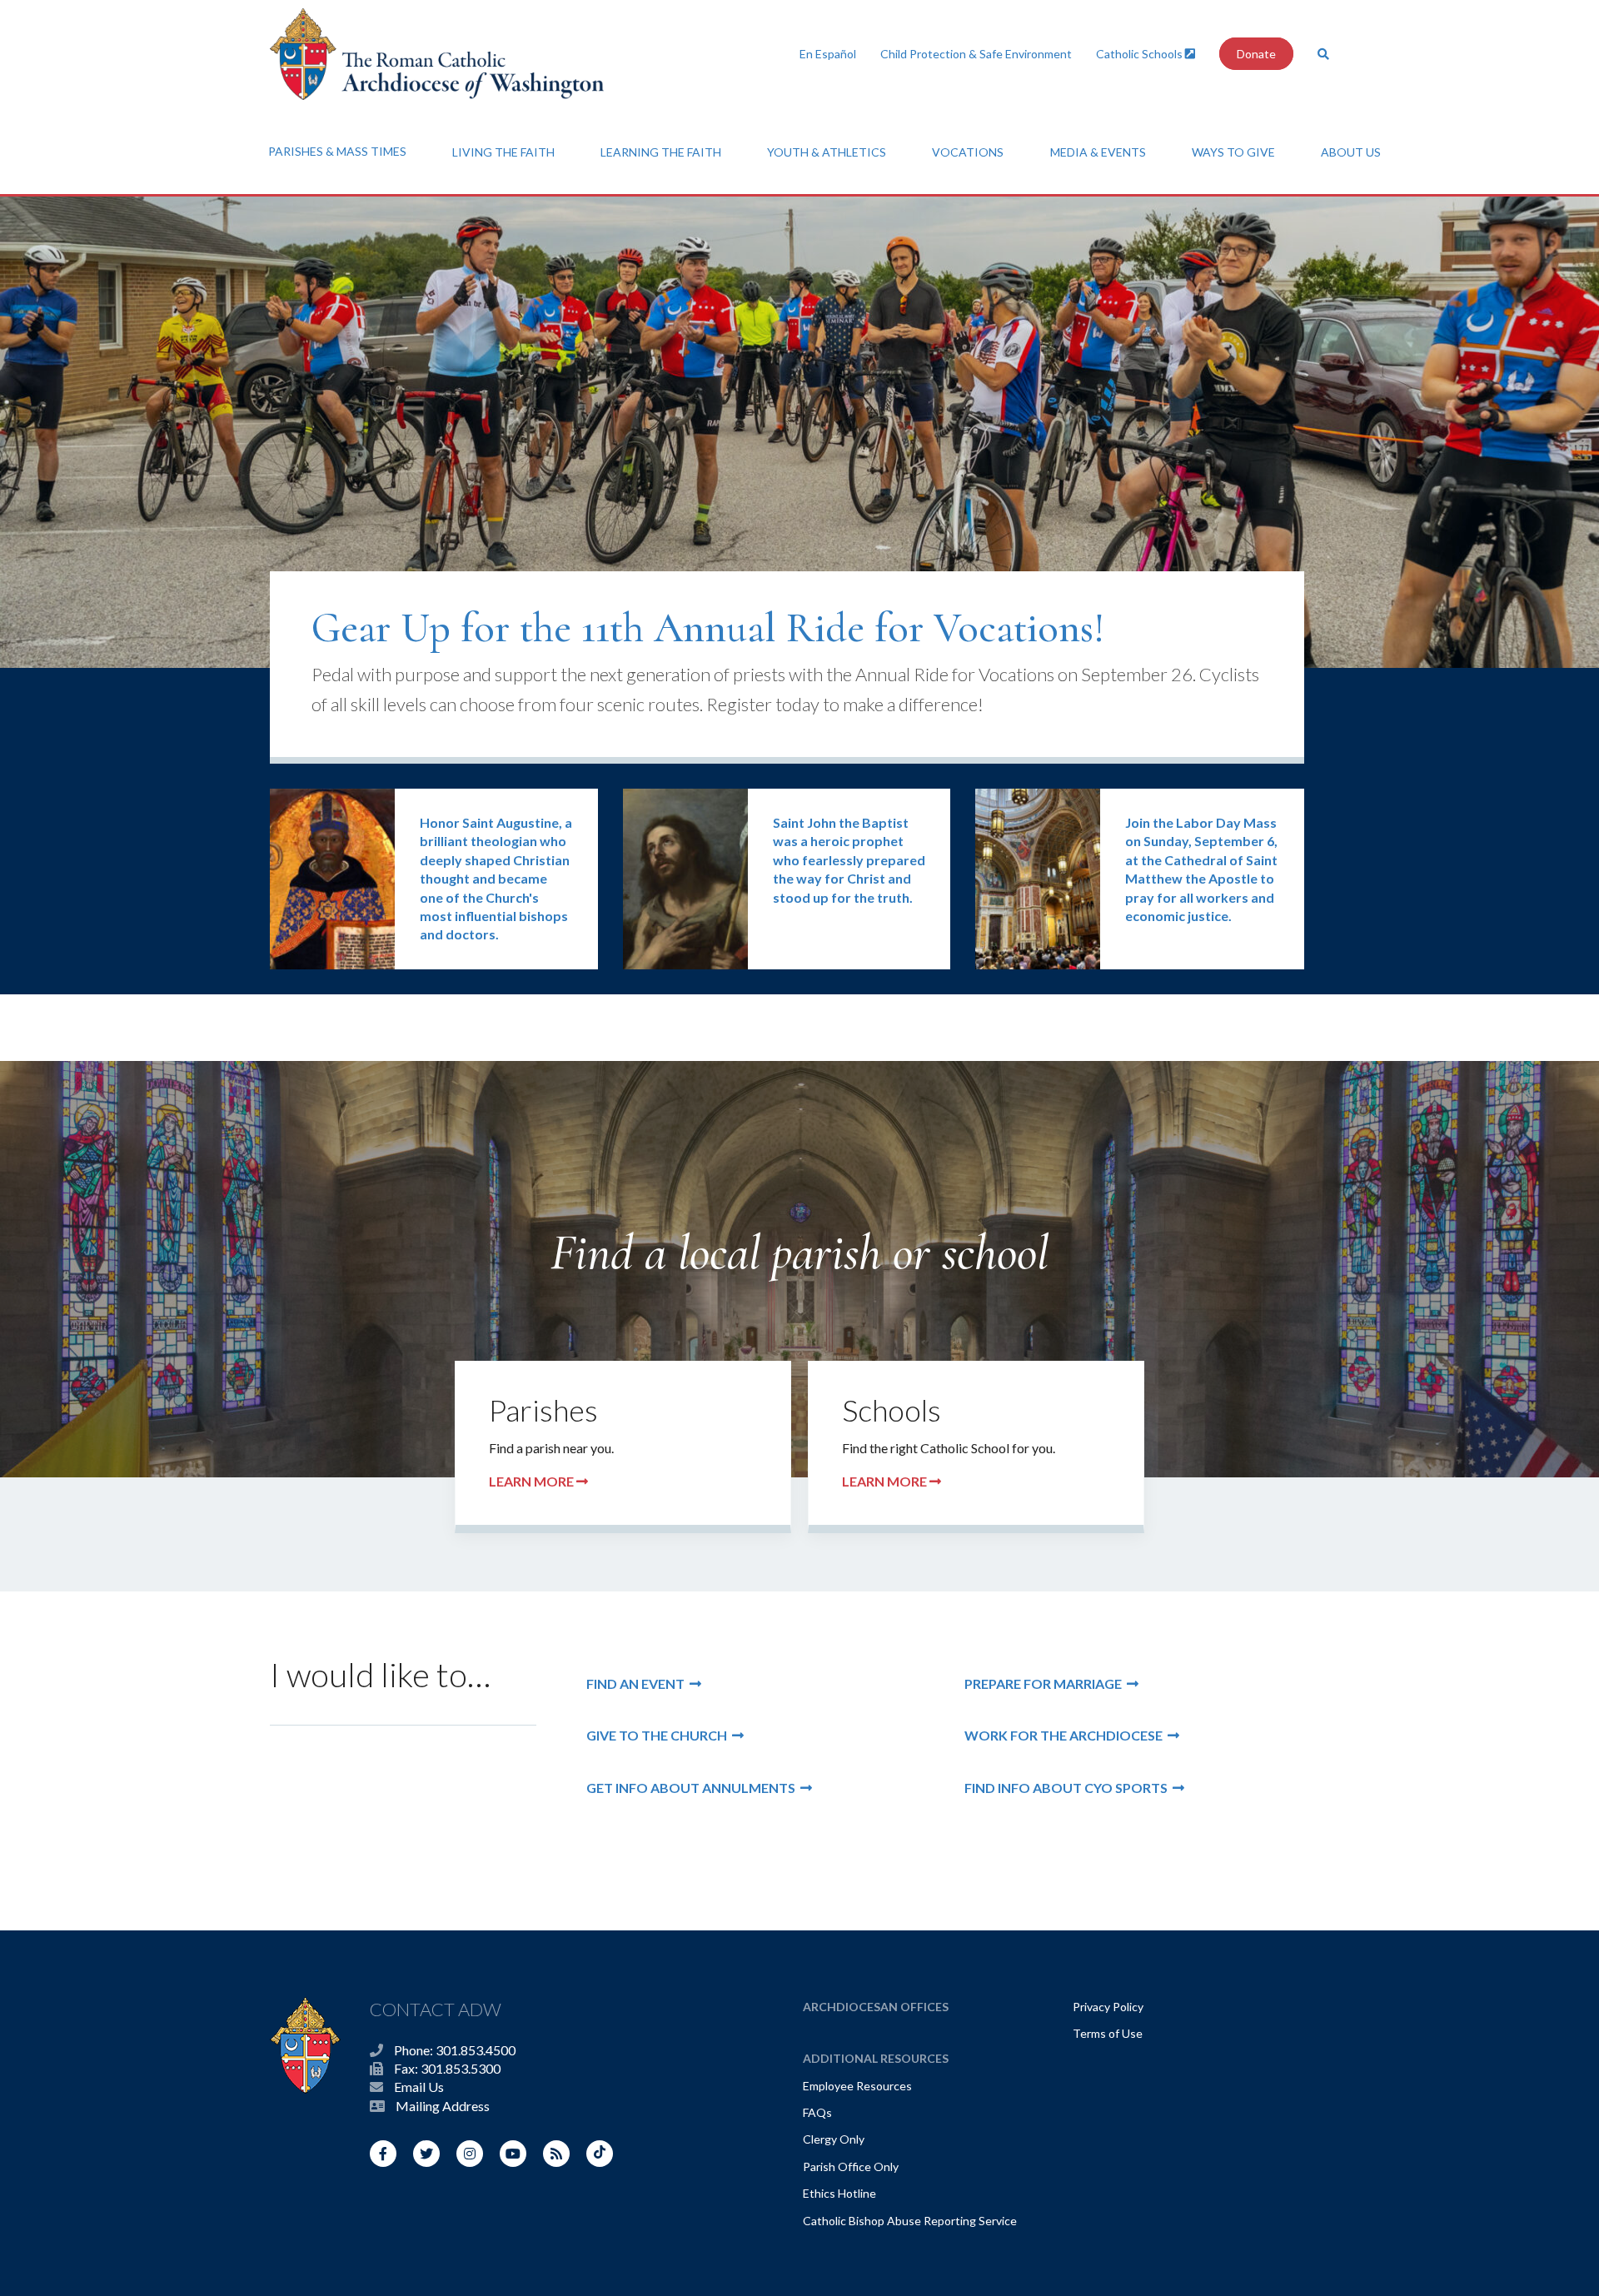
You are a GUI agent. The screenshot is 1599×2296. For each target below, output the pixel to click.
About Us (1351, 152)
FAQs (817, 2112)
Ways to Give (1233, 152)
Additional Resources (876, 2058)
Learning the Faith (661, 152)
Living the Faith (503, 152)
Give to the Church (659, 1735)
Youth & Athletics (827, 152)
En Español (828, 54)
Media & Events (1098, 152)
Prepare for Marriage (1046, 1683)
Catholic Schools (1141, 54)
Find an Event (638, 1683)
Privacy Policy (1108, 2007)
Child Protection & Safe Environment (976, 54)
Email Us (419, 2087)
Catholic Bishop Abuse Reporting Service (910, 2221)
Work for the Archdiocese (1066, 1735)
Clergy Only (834, 2139)
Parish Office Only (851, 2167)
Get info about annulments (693, 1788)
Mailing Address (443, 2106)
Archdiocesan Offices (876, 2007)
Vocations (968, 152)
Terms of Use (1108, 2033)
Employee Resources (857, 2086)
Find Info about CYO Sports (1068, 1788)
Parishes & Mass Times (337, 151)
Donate (1256, 54)
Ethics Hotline (839, 2193)
